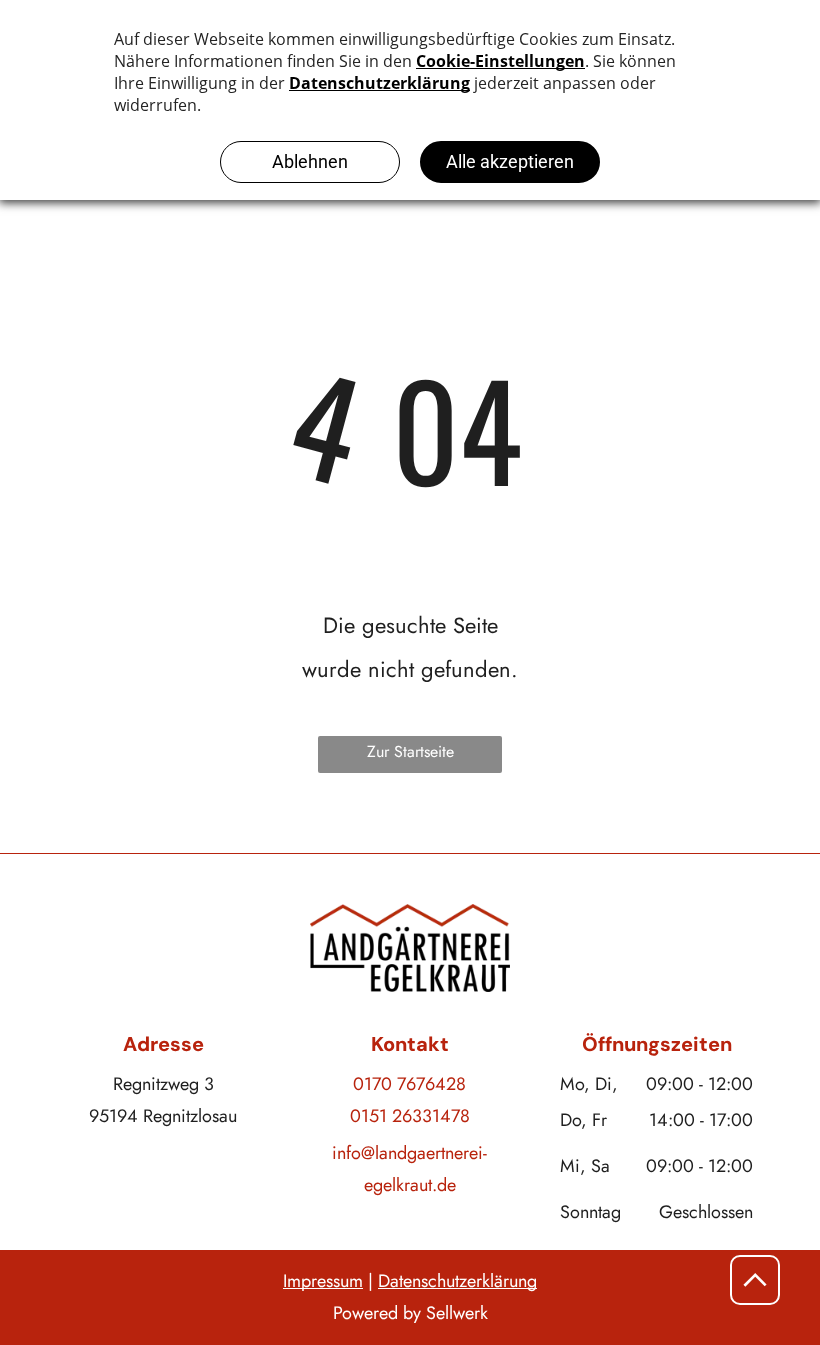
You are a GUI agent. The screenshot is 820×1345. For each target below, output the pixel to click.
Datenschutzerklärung (457, 1281)
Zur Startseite (410, 751)
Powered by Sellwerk (410, 1313)
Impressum (323, 1281)
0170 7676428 (409, 1084)
